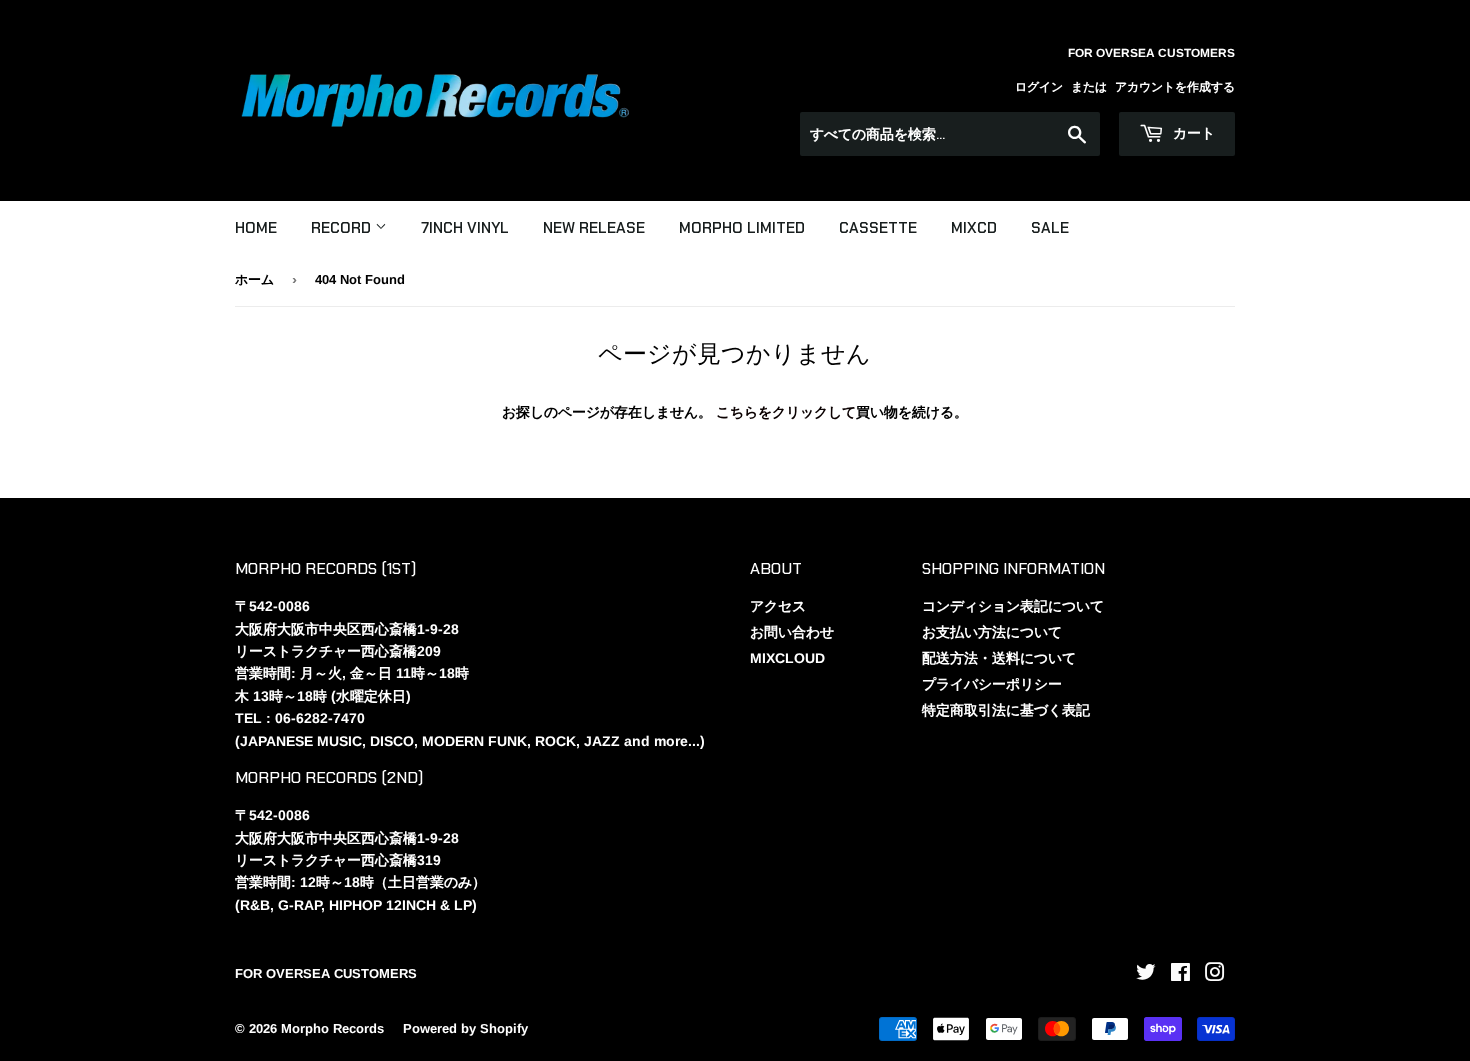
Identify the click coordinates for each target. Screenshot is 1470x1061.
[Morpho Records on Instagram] (1215, 975)
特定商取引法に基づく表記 (1006, 710)
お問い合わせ (792, 632)
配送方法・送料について (999, 658)
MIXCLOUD (787, 658)
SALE (1050, 228)
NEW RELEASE (594, 228)
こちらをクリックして (786, 412)
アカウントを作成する (1175, 87)
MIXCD (974, 228)
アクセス (778, 606)
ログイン (1039, 87)
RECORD (343, 228)
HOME (256, 228)
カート (1192, 133)
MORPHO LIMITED (742, 228)
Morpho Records (332, 1028)
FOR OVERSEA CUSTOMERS (326, 973)
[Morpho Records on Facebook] (1180, 975)
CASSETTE (878, 228)
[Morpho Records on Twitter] (1146, 975)
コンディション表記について (1013, 606)
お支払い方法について (992, 632)
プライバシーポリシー (992, 684)
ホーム (254, 279)
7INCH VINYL (465, 228)
